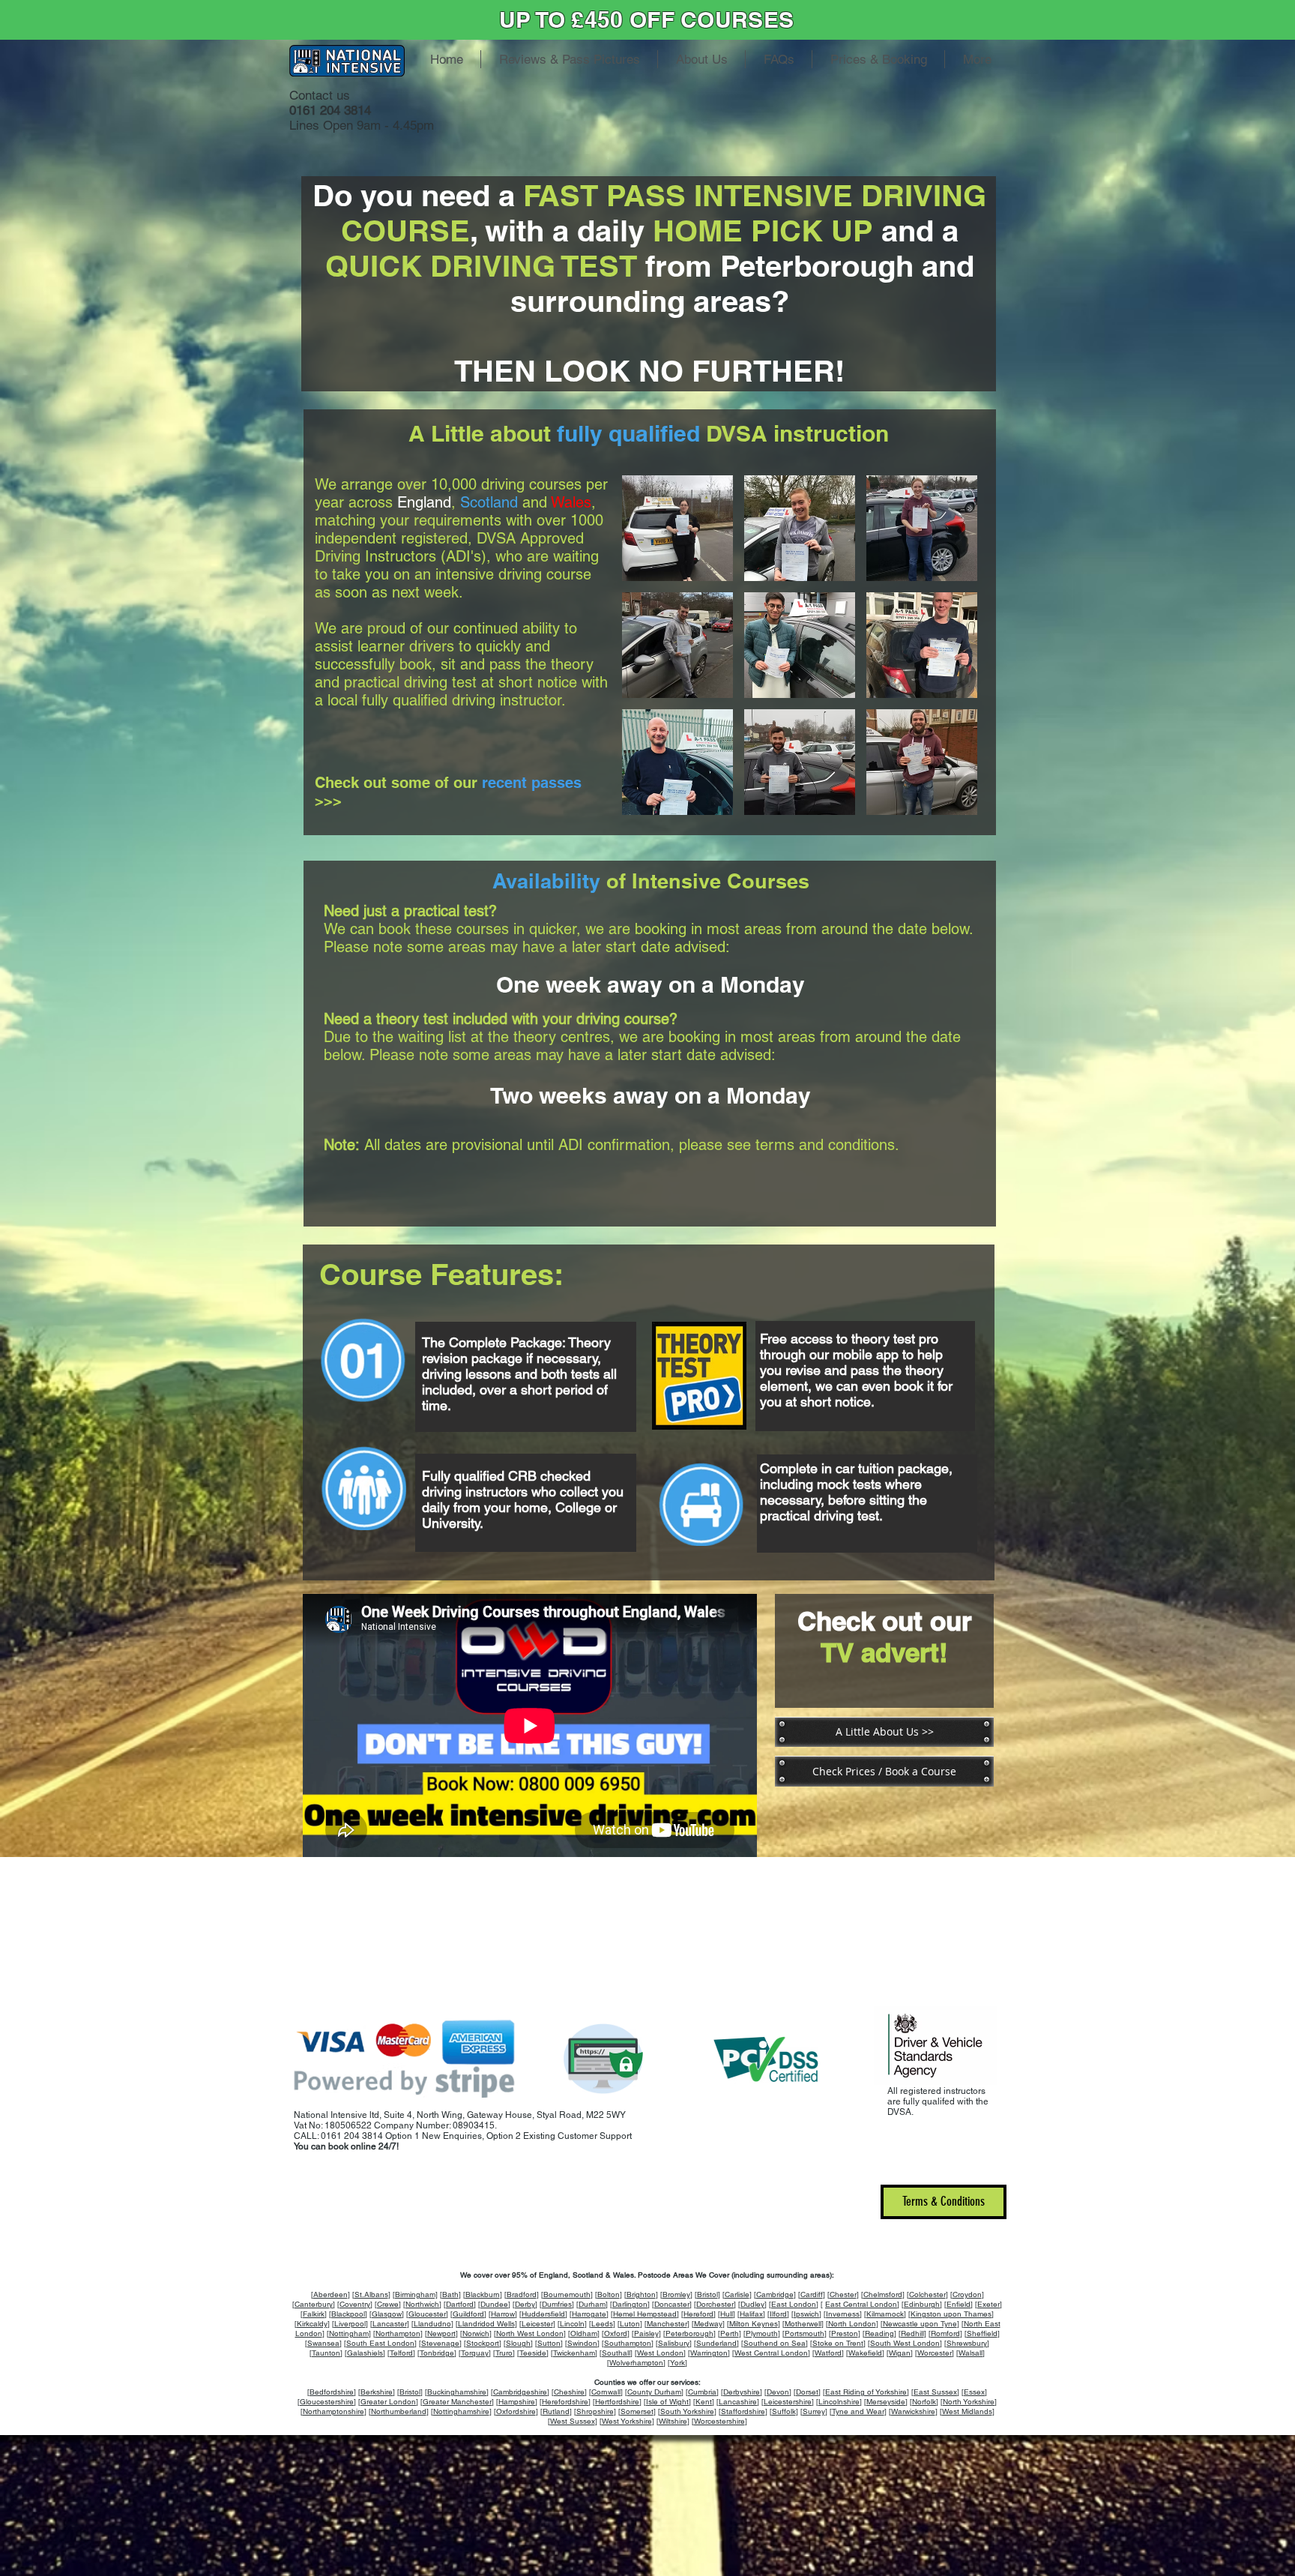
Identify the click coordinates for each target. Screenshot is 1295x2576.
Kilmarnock (885, 2314)
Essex (974, 2392)
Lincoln (572, 2324)
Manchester (667, 2324)
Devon (778, 2392)
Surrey (814, 2411)
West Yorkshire (627, 2421)
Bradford (522, 2294)
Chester (843, 2294)
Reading (879, 2333)
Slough (518, 2343)
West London (660, 2353)
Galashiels (365, 2353)
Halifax (751, 2314)
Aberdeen (330, 2294)
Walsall (971, 2353)
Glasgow (387, 2314)
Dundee (494, 2304)
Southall (616, 2353)
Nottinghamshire (461, 2411)
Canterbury (314, 2304)
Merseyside (886, 2402)
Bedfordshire (332, 2392)
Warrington (709, 2353)
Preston (845, 2333)
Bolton (609, 2294)
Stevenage (440, 2343)
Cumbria (702, 2392)
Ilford (778, 2314)
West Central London (771, 2353)
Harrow (503, 2314)
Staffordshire (743, 2411)
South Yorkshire (687, 2411)
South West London (905, 2343)
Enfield (959, 2304)
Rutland (556, 2411)
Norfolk (924, 2402)
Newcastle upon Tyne (920, 2324)
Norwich (476, 2333)
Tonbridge (437, 2353)
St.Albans (371, 2294)
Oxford (616, 2333)
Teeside (533, 2353)
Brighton (641, 2294)
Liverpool (350, 2324)
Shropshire (595, 2411)
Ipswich (806, 2314)
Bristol (707, 2294)
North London (852, 2324)
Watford (828, 2353)
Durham (592, 2304)
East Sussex (935, 2392)
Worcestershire (719, 2421)
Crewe (388, 2304)
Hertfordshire (617, 2402)
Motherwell (803, 2324)
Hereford (698, 2314)
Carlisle (737, 2294)
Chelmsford (883, 2294)
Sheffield (982, 2333)
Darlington (630, 2304)
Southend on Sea (775, 2343)
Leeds (602, 2324)
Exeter (988, 2304)
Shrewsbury (967, 2343)
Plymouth (762, 2333)
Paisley (646, 2333)
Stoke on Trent (838, 2343)
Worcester (935, 2353)
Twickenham (574, 2353)
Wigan (900, 2353)
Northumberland (399, 2411)
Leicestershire (788, 2402)
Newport (441, 2333)
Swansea (323, 2343)
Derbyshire (742, 2392)
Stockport (483, 2343)
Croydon (967, 2294)
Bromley (676, 2294)
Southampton (628, 2343)
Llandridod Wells (486, 2324)
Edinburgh (922, 2304)
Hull (727, 2314)
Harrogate (589, 2314)
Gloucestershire (327, 2402)
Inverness (843, 2314)
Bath (450, 2294)
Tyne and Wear (858, 2411)
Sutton (549, 2343)
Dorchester (715, 2304)
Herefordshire (565, 2402)
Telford (401, 2353)
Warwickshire (913, 2411)
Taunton (326, 2353)
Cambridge (775, 2294)
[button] (677, 528)
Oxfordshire (516, 2411)
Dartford (460, 2304)
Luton (630, 2324)
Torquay (475, 2353)
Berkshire (377, 2392)
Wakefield (865, 2353)
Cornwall (606, 2392)
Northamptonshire (333, 2411)
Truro (504, 2353)
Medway (708, 2324)
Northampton (398, 2333)
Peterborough (689, 2333)
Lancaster (390, 2324)
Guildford (468, 2314)
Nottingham (349, 2333)
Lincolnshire (839, 2402)
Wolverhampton (636, 2363)
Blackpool (348, 2314)
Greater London (388, 2402)
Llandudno (432, 2324)
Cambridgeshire (520, 2392)
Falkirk (314, 2314)
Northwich (422, 2304)
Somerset (637, 2411)
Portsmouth (805, 2333)
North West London (530, 2333)
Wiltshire (673, 2421)
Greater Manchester (457, 2402)
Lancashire (738, 2402)
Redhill (912, 2333)
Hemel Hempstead (645, 2314)
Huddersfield (543, 2314)
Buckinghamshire (457, 2392)
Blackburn (483, 2294)
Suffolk (784, 2411)
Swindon (582, 2343)
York (677, 2363)
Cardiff (812, 2294)
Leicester (537, 2324)
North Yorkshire (969, 2402)
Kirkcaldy (312, 2324)
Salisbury (674, 2343)
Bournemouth (567, 2294)
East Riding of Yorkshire (866, 2392)
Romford (945, 2333)
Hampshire (517, 2402)
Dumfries (557, 2304)
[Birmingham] (415, 2294)
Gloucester (427, 2314)
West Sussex (573, 2421)
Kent (704, 2402)
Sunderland (716, 2343)
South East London (380, 2343)
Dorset (807, 2392)
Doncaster (672, 2304)
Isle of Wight (667, 2402)
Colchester (927, 2294)
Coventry (355, 2304)
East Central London (861, 2304)
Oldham (584, 2333)
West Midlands (967, 2411)
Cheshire (569, 2392)
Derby (525, 2304)
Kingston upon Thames (951, 2314)
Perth (730, 2333)
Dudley (752, 2304)
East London (794, 2304)
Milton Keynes (754, 2324)
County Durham (654, 2392)
